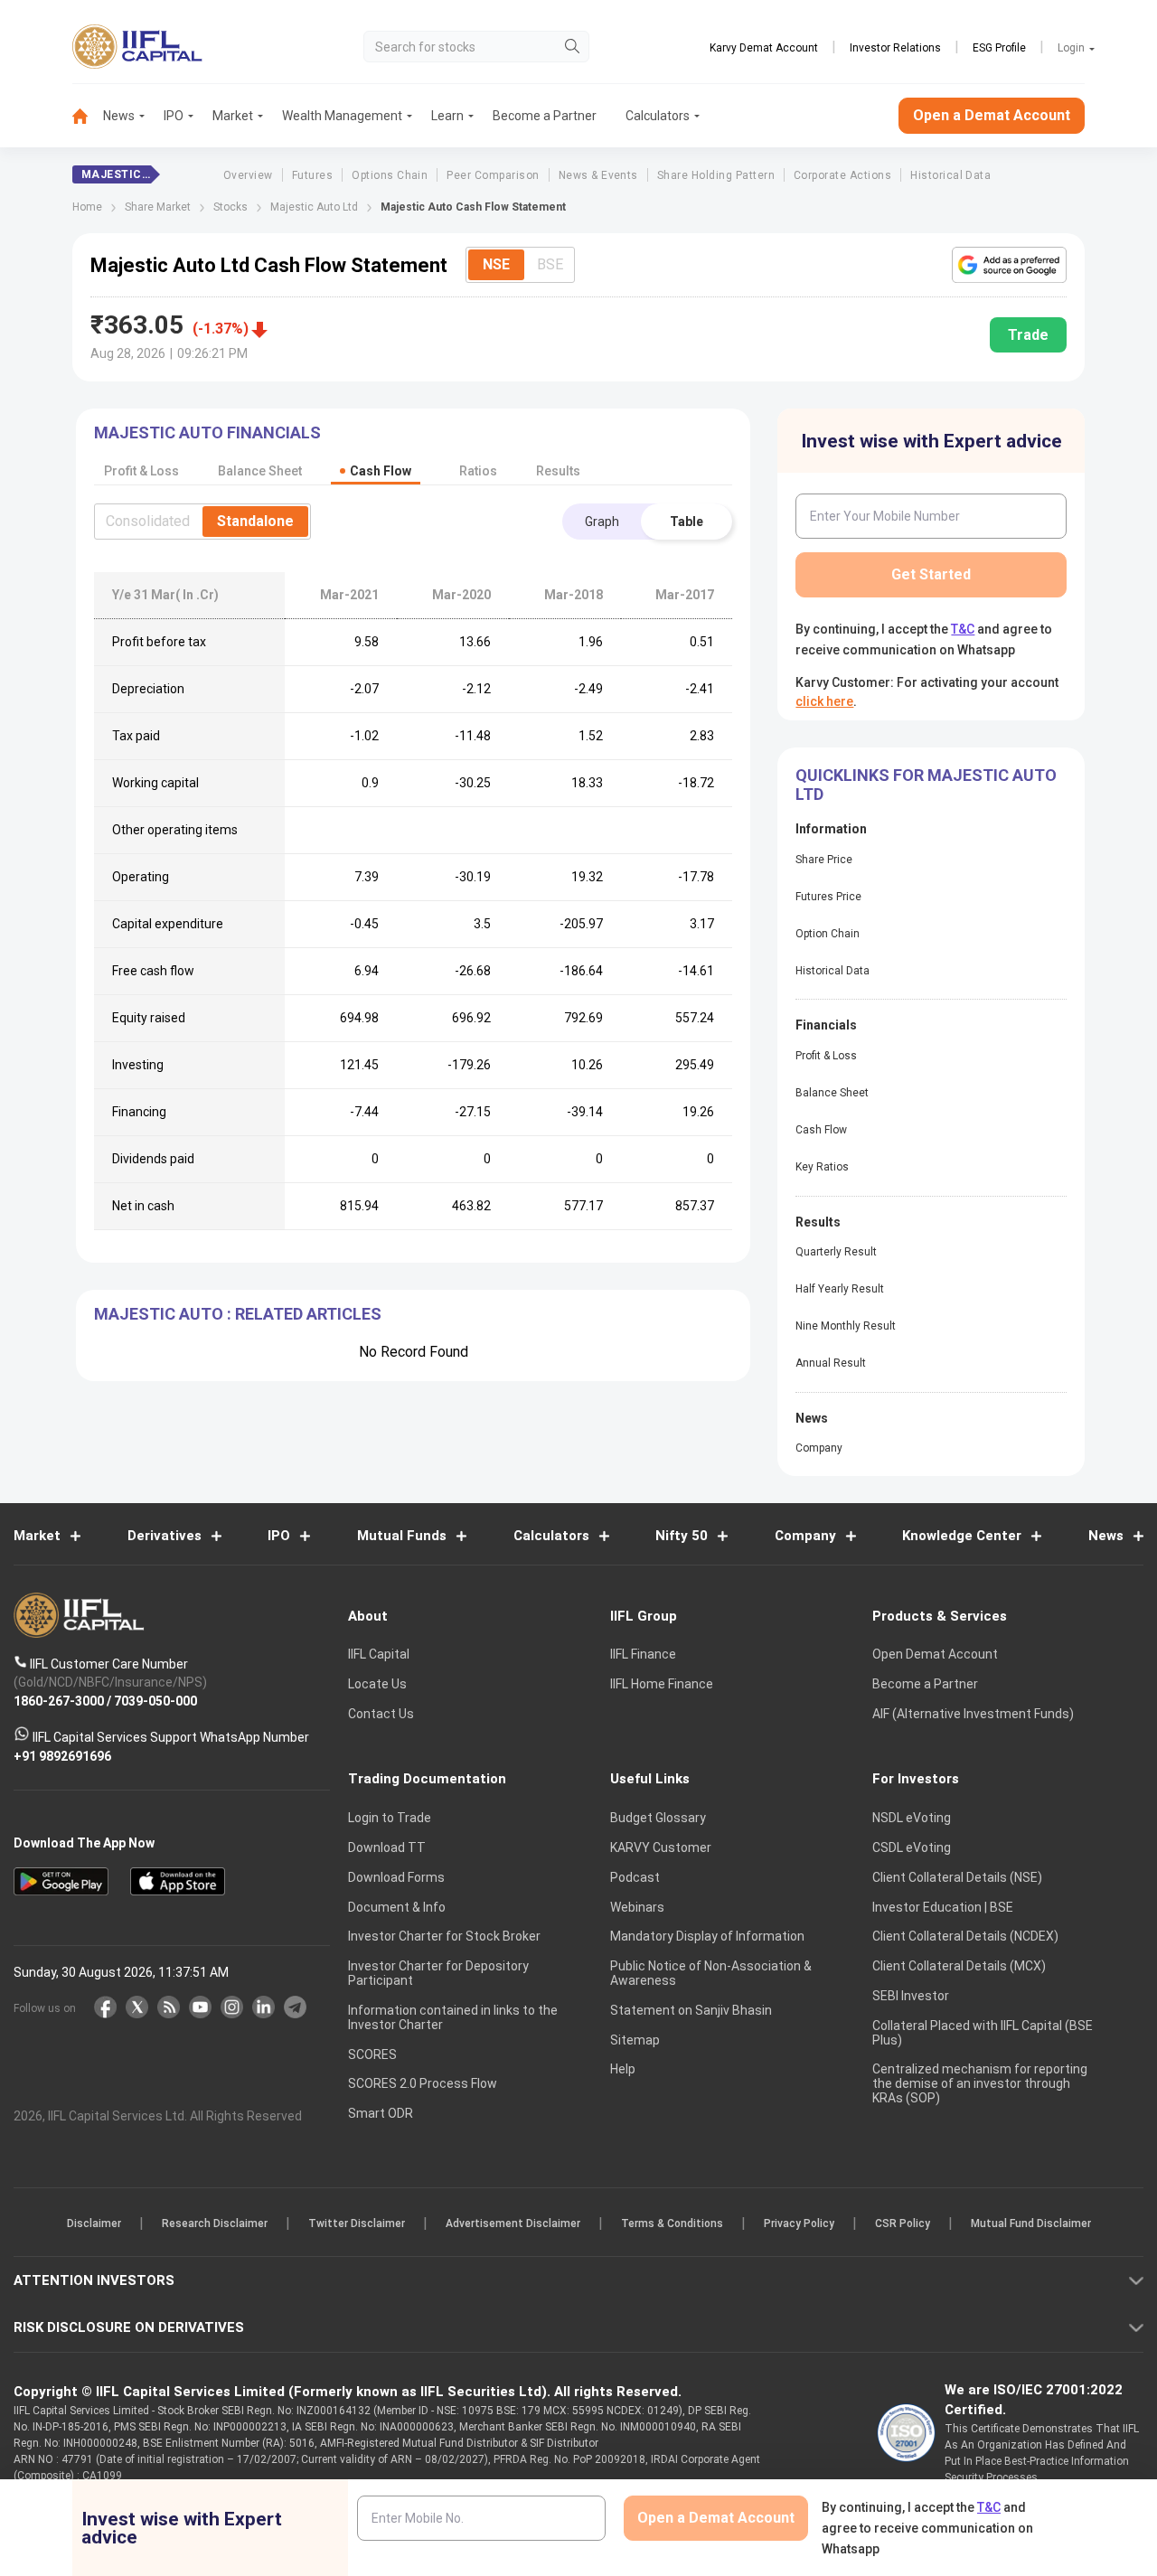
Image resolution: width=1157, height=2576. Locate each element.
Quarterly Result (836, 1252)
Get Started (931, 574)
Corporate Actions (842, 175)
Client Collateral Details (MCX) (959, 1966)
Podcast (635, 1877)
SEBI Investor (911, 1996)
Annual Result (831, 1363)
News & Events (598, 175)
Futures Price (828, 897)
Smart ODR (381, 2113)
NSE (496, 264)
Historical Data (950, 175)
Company (819, 1448)
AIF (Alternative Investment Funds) (973, 1714)
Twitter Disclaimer (357, 2223)
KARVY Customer (661, 1847)
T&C (963, 629)
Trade (1028, 335)
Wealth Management (342, 116)
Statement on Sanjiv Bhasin (691, 2010)
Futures (312, 175)
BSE (550, 264)
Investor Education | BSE (943, 1907)
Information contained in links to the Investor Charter (453, 2017)
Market (233, 116)
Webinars (637, 1907)
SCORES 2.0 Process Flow (423, 2083)
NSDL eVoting (912, 1818)
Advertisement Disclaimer (513, 2223)
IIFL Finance (643, 1654)
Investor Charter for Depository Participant (438, 1973)
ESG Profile (999, 48)
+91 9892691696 (62, 1755)
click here (824, 701)
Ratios (478, 471)
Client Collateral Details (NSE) (957, 1877)
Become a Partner (545, 116)
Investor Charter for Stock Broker (444, 1936)
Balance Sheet (832, 1093)
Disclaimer (94, 2223)
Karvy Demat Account (764, 48)
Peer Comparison (493, 175)
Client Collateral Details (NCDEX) (965, 1936)
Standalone (255, 521)
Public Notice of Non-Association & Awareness (711, 1973)
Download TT (387, 1847)
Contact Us (381, 1714)
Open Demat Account (935, 1654)
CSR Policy (903, 2223)
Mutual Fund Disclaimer (1031, 2223)
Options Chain (390, 175)
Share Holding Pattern (716, 175)
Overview (248, 175)
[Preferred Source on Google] (1009, 265)
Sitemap (635, 2040)
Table (687, 522)
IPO (174, 116)
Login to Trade (390, 1818)
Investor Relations (895, 48)
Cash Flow (821, 1130)
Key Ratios (822, 1167)
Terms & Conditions (672, 2223)
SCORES (372, 2054)
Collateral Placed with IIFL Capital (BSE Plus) (983, 2033)
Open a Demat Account (992, 115)
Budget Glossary (658, 1818)
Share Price (824, 860)
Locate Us (377, 1684)
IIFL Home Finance (662, 1684)
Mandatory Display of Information (707, 1936)
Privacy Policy (799, 2223)
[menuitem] (88, 116)
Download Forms (396, 1877)
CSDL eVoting (912, 1847)
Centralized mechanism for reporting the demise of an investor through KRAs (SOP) (980, 2083)
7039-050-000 (155, 1700)
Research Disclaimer (215, 2223)
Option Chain (828, 934)
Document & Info (397, 1907)
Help (623, 2069)
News (119, 116)
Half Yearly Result (840, 1289)
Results (558, 471)
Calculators (658, 116)
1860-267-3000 (59, 1700)
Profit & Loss (826, 1056)
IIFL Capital (379, 1654)
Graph (602, 522)
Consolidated (148, 521)
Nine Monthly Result (846, 1326)
